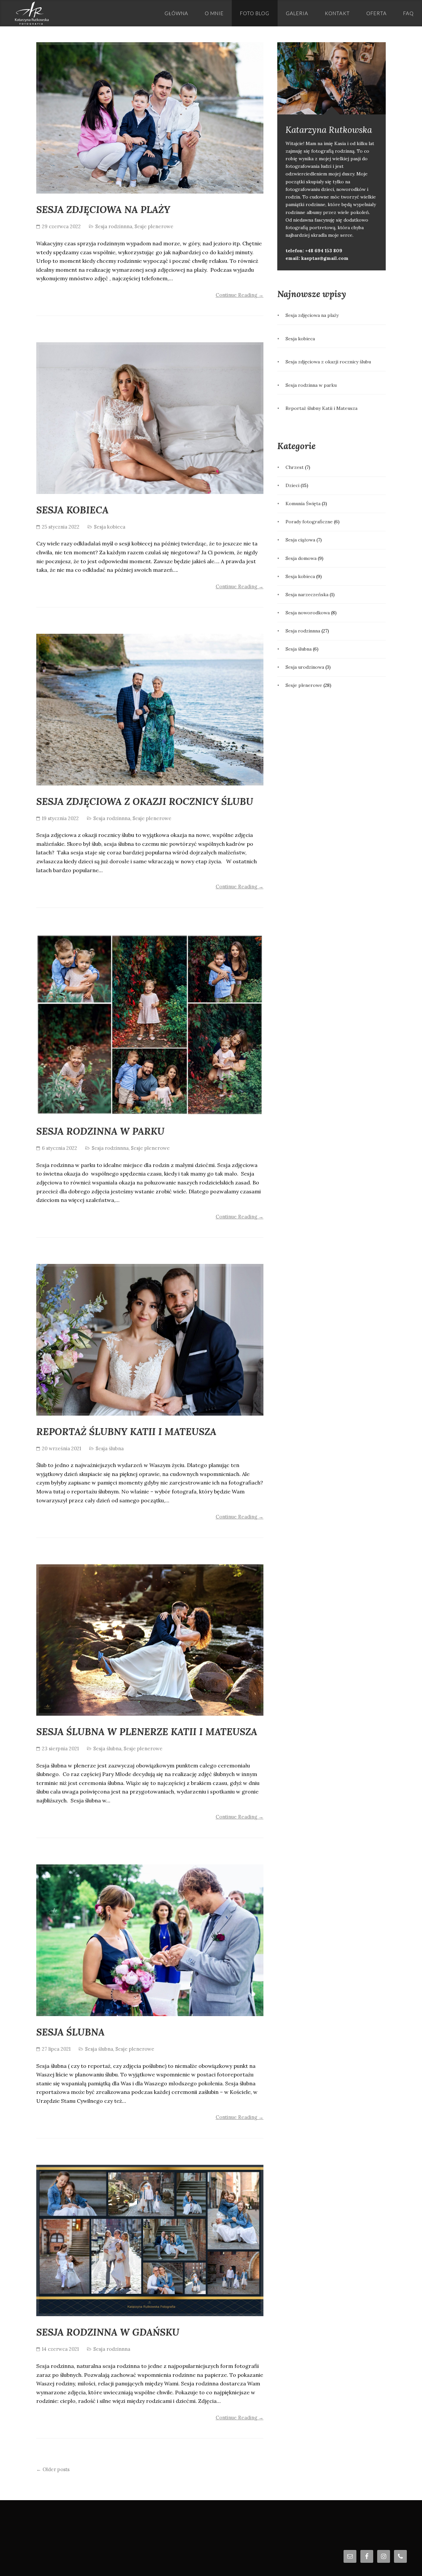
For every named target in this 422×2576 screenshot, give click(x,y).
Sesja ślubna (110, 1448)
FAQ (408, 13)
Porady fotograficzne (309, 522)
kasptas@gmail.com (325, 258)
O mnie (214, 13)
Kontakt (337, 13)
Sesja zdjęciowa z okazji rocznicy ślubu (145, 801)
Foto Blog (255, 13)
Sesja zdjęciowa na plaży (103, 210)
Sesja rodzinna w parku (100, 1131)
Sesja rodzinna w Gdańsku (108, 2332)
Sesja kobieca (72, 510)
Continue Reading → (240, 295)
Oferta (377, 13)
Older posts (53, 2469)
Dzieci (292, 485)
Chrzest (295, 467)
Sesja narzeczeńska (307, 595)
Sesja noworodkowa (308, 613)
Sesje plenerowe (154, 226)
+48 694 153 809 (324, 251)
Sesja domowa (301, 558)
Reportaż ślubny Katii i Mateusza (126, 1432)
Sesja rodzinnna (114, 226)
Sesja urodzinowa (305, 667)
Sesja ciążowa (300, 540)
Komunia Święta (303, 504)
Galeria (297, 13)
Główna (176, 13)
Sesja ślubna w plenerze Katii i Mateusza (147, 1732)
